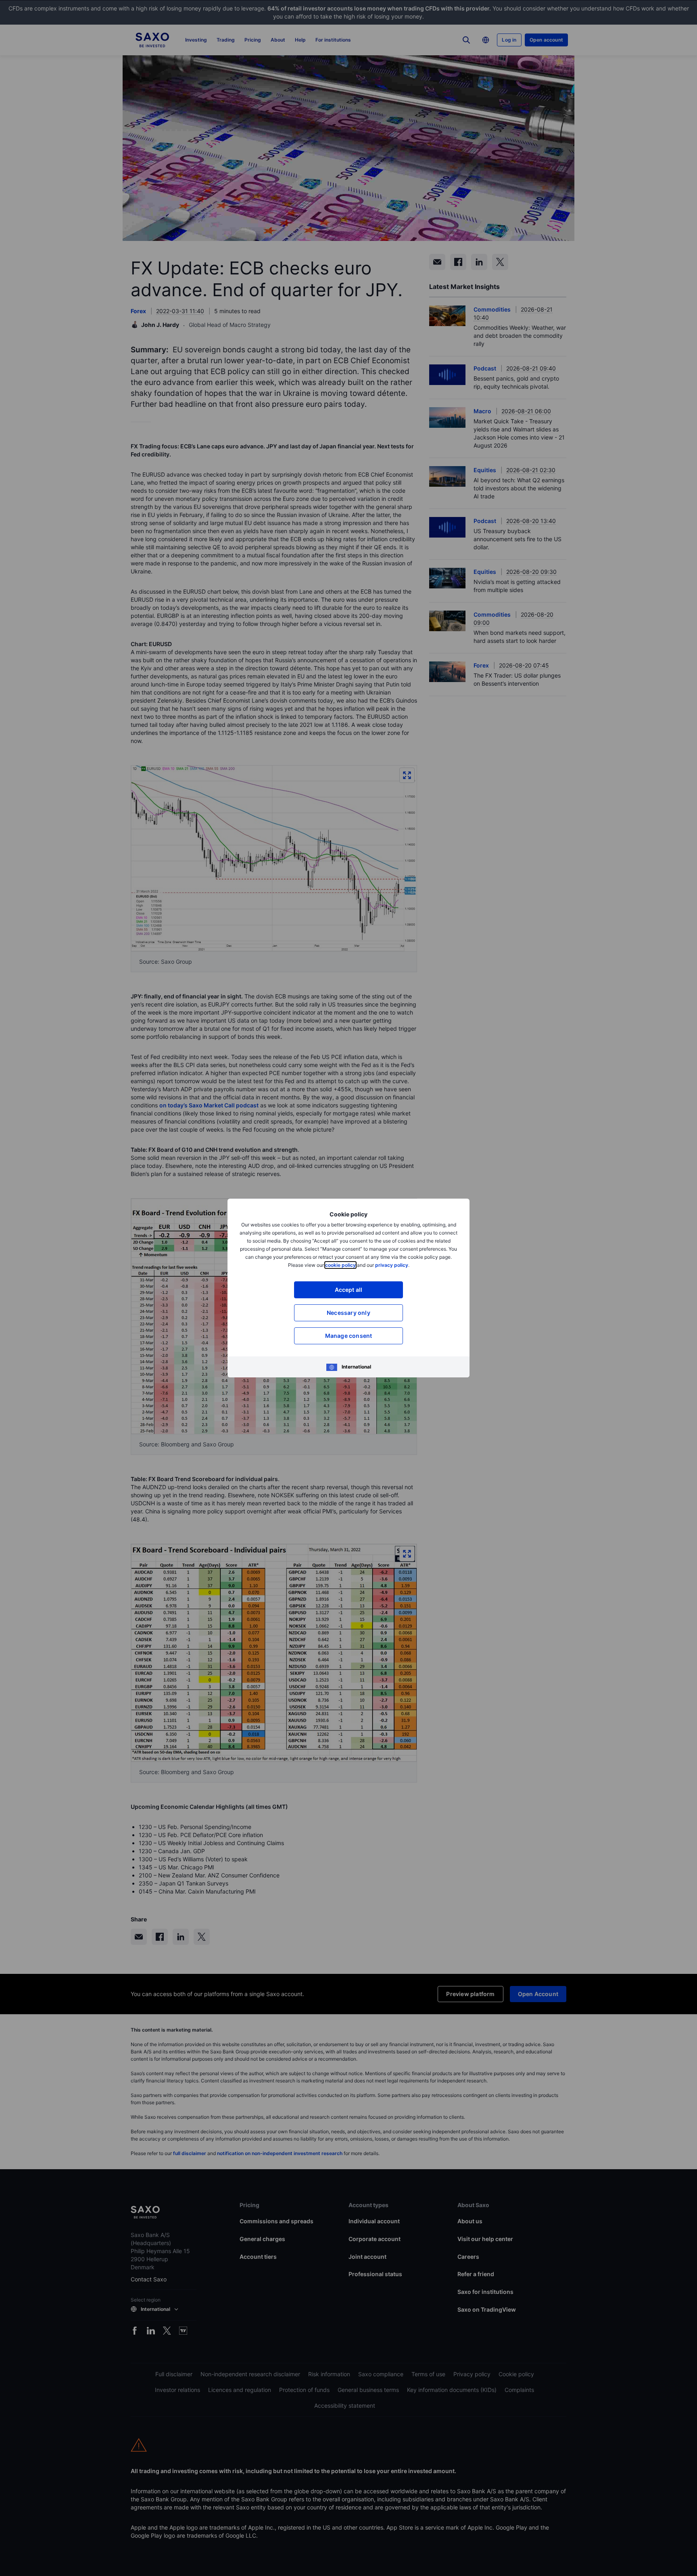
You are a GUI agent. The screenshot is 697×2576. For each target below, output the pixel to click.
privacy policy (392, 1265)
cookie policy (340, 1265)
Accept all (349, 1290)
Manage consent (349, 1336)
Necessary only (348, 1313)
